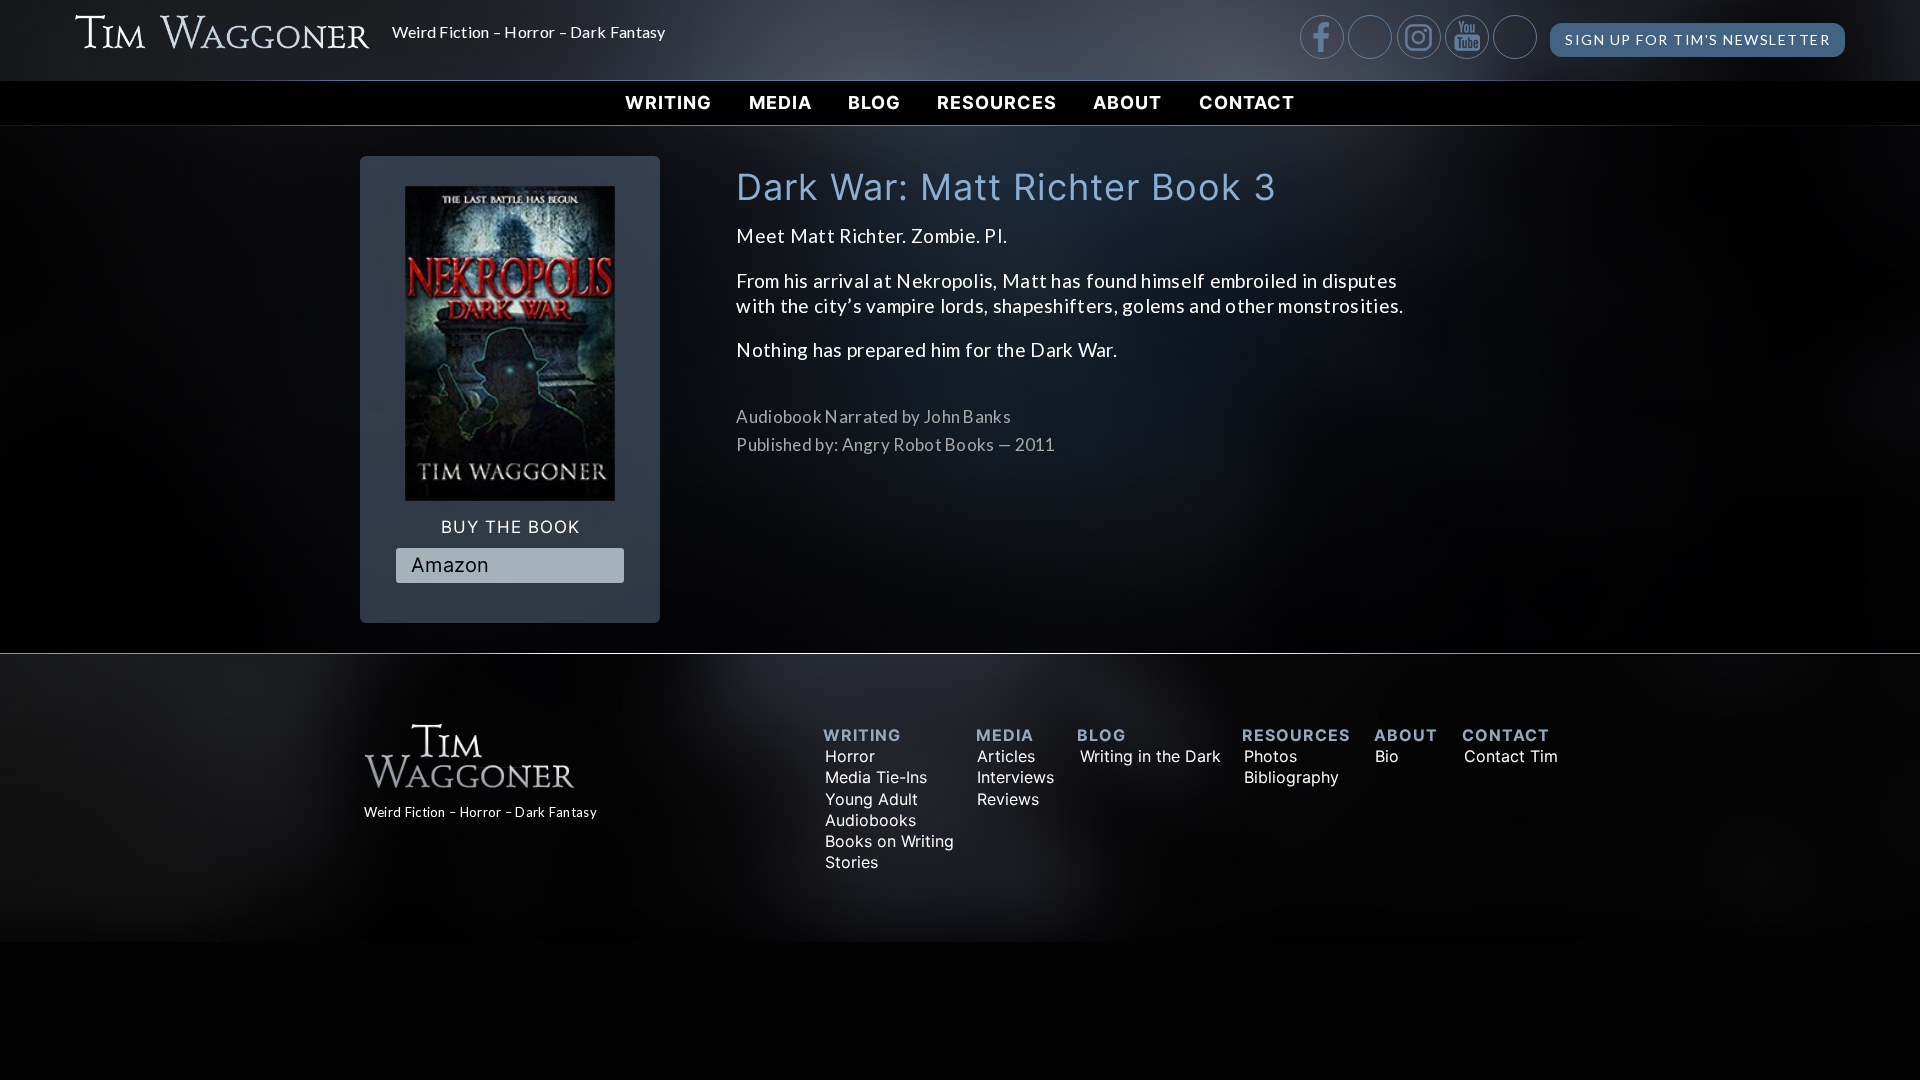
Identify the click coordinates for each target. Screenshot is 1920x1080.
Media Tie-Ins (876, 777)
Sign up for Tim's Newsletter (1697, 39)
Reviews (1008, 799)
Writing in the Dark (1150, 756)
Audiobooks (870, 820)
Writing (668, 102)
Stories (851, 862)
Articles (1006, 756)
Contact (1247, 102)
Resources (997, 102)
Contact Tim (1511, 756)
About (1127, 102)
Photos (1270, 756)
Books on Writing (889, 841)
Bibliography (1291, 777)
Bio (1387, 756)
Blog (874, 102)
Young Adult (871, 799)
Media (780, 102)
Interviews (1015, 777)
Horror (850, 756)
